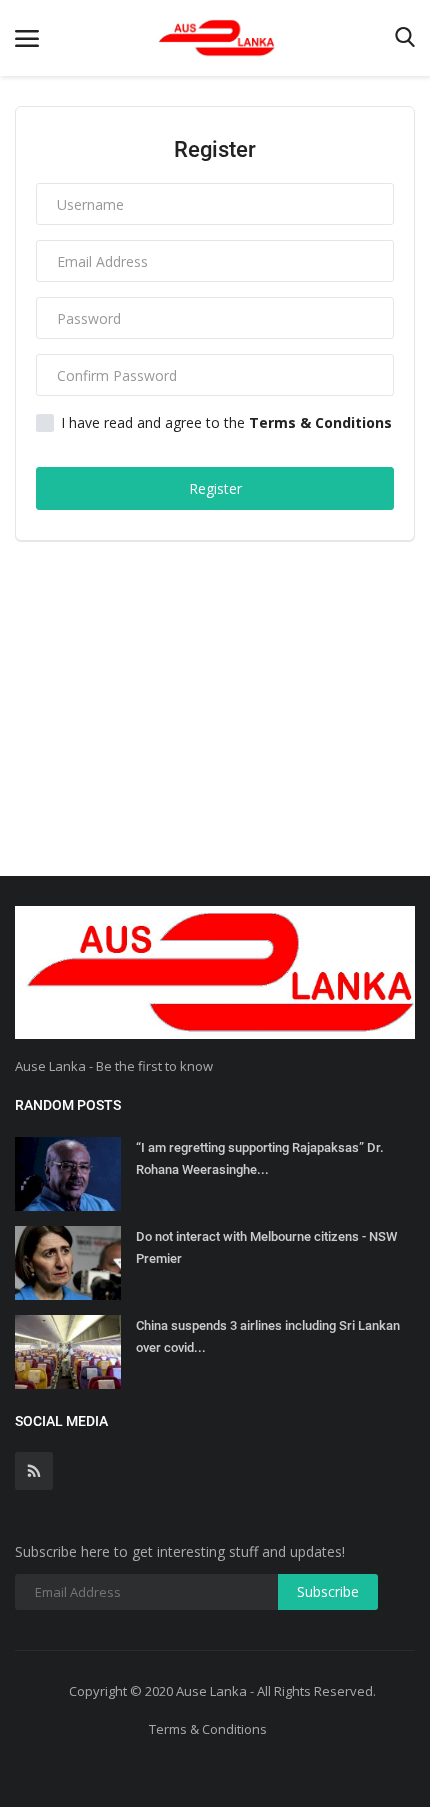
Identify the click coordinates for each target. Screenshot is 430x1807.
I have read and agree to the (226, 423)
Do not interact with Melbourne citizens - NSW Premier (266, 1247)
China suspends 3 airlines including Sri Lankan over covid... (268, 1336)
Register (215, 488)
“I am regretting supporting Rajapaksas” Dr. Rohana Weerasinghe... (260, 1158)
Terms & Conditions (208, 1729)
